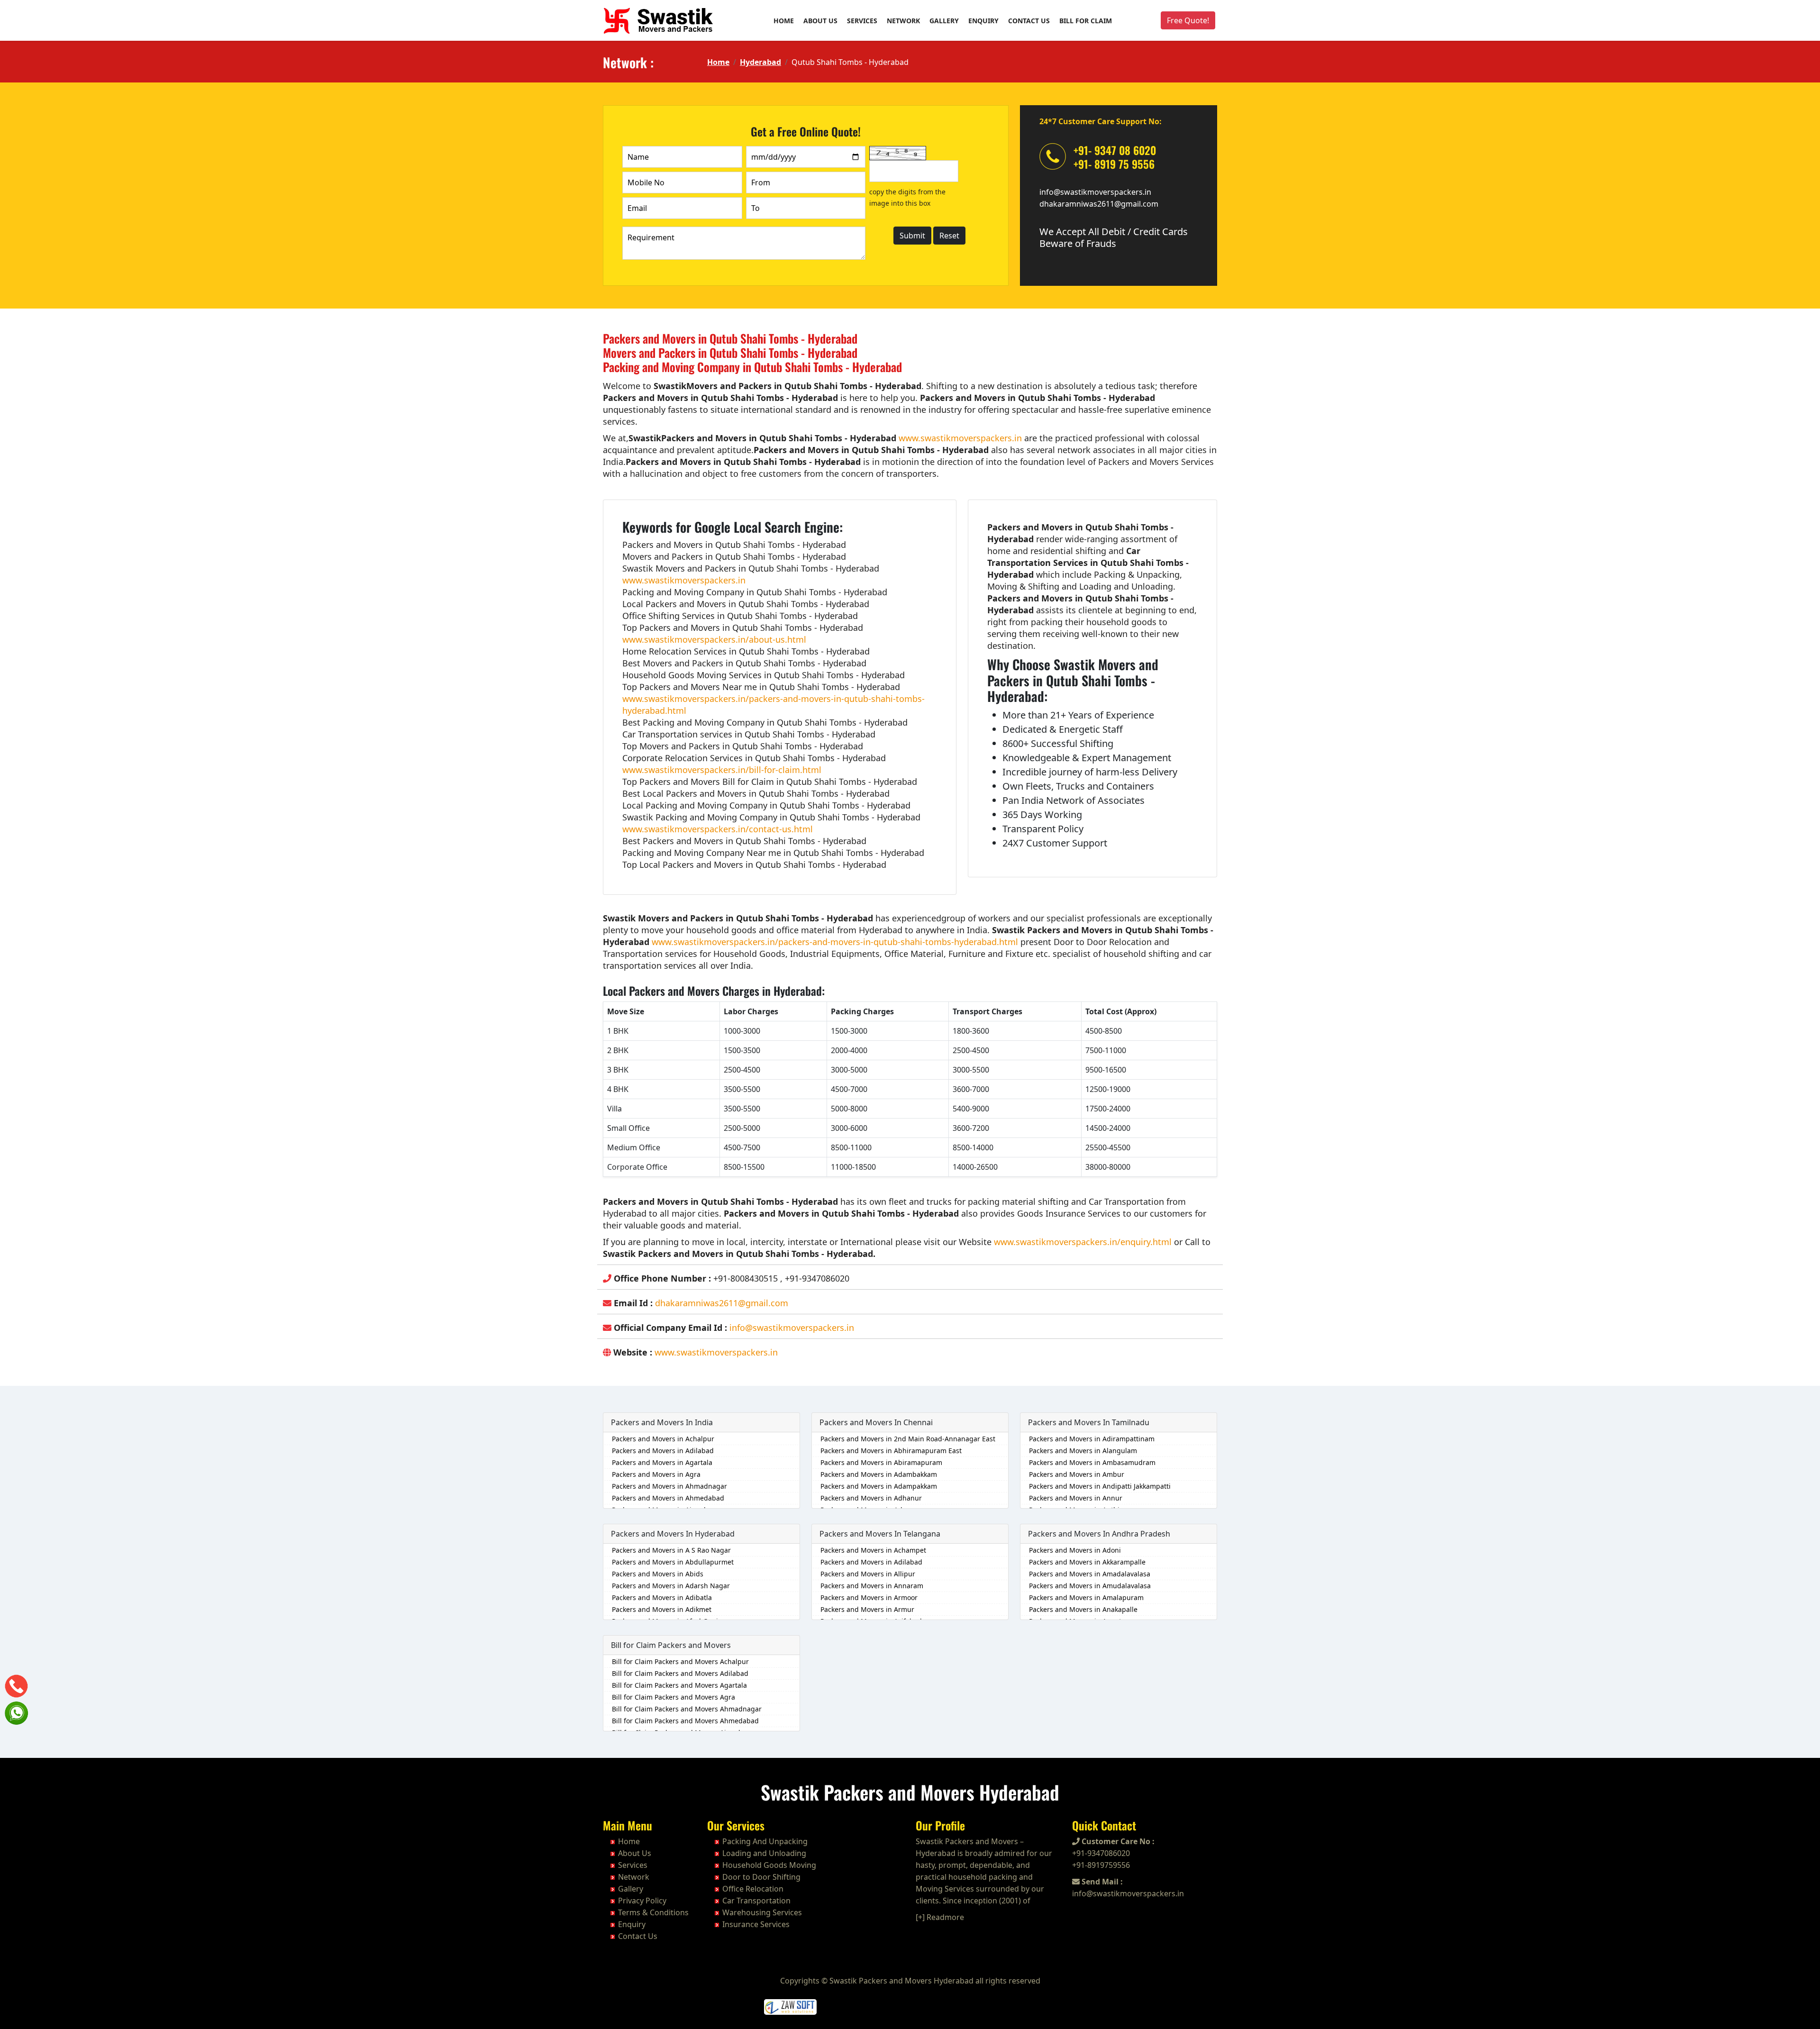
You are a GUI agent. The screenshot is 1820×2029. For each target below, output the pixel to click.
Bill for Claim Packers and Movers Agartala (679, 1685)
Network (903, 21)
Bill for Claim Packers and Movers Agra (673, 1697)
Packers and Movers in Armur (867, 1609)
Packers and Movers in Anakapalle (1083, 1609)
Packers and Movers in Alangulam (1083, 1451)
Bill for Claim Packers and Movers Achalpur (680, 1661)
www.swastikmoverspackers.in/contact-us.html (718, 829)
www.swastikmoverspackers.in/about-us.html (714, 639)
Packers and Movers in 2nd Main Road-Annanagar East (908, 1439)
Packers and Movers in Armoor (869, 1597)
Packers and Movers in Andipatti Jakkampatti (1100, 1486)
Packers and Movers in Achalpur (663, 1439)
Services (862, 21)
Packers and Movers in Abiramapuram (881, 1462)
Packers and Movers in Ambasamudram (1092, 1462)
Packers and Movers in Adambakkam (879, 1474)
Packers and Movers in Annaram (872, 1586)
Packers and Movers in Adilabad (663, 1451)
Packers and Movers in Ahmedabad (668, 1498)
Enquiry (983, 21)
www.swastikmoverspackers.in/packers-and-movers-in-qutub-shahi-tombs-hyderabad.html (835, 942)
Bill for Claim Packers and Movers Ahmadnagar (687, 1709)
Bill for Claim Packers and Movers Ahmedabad (685, 1721)
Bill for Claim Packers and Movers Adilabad (680, 1673)
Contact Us (1029, 21)
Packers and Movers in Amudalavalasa (1090, 1586)
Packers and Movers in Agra (656, 1474)
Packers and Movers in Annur (1076, 1498)
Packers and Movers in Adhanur (871, 1498)
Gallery (944, 21)
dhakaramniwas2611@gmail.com (1099, 204)
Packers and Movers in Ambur (1077, 1474)
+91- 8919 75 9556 (1114, 164)
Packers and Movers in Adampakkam (879, 1486)
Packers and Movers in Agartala (662, 1462)
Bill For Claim (1086, 21)
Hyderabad (760, 62)
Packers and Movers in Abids (658, 1574)
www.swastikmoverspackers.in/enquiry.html (1083, 1242)
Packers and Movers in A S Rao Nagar (671, 1550)
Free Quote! (1188, 20)
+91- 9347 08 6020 (1115, 150)
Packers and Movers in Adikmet (662, 1609)
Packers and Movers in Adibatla (662, 1597)
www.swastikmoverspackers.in (960, 438)
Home (784, 21)
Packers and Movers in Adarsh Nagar (671, 1586)
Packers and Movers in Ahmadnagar (669, 1486)
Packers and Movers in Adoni (1075, 1550)
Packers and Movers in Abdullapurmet (673, 1562)
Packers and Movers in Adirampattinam (1092, 1439)
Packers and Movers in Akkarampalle (1087, 1562)
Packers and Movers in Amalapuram (1086, 1597)
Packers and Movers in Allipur (868, 1574)
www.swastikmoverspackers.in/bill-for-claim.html (722, 770)
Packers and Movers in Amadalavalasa (1090, 1574)
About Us (820, 21)
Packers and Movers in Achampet (873, 1550)
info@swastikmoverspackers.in (1095, 192)
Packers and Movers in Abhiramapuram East (891, 1451)
